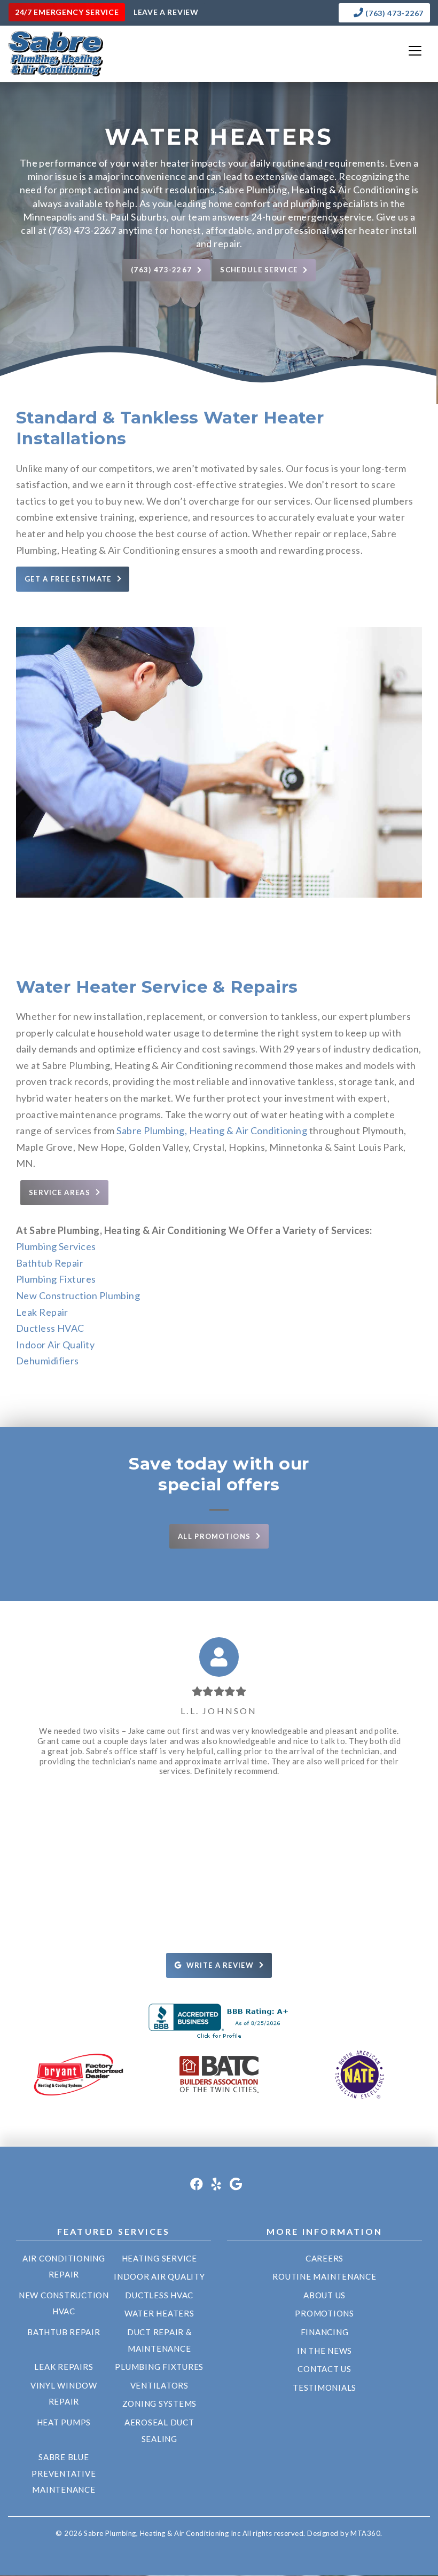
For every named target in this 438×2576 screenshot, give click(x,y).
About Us (324, 2295)
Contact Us (324, 2369)
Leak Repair (42, 1312)
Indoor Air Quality (55, 1345)
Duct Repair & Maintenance (159, 2340)
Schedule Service (259, 270)
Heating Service (159, 2258)
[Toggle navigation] (415, 51)
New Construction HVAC (64, 2303)
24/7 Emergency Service (67, 12)
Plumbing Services (56, 1246)
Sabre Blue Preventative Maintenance (64, 2473)
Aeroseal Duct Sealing (159, 2430)
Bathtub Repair (50, 1263)
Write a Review (220, 1965)
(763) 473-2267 (394, 13)
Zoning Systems (160, 2404)
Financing (325, 2332)
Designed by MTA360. (345, 2533)
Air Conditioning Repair (64, 2267)
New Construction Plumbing (78, 1295)
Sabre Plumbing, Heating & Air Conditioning (212, 1130)
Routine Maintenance (324, 2276)
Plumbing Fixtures (56, 1279)
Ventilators (159, 2385)
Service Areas (60, 1192)
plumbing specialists (335, 203)
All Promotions (214, 1536)
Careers (324, 2258)
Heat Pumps (64, 2422)
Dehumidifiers (48, 1361)
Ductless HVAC (50, 1328)
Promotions (324, 2313)
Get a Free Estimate (68, 579)
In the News (324, 2351)
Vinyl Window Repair (64, 2394)
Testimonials (324, 2387)
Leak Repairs (64, 2367)
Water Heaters (159, 2313)
